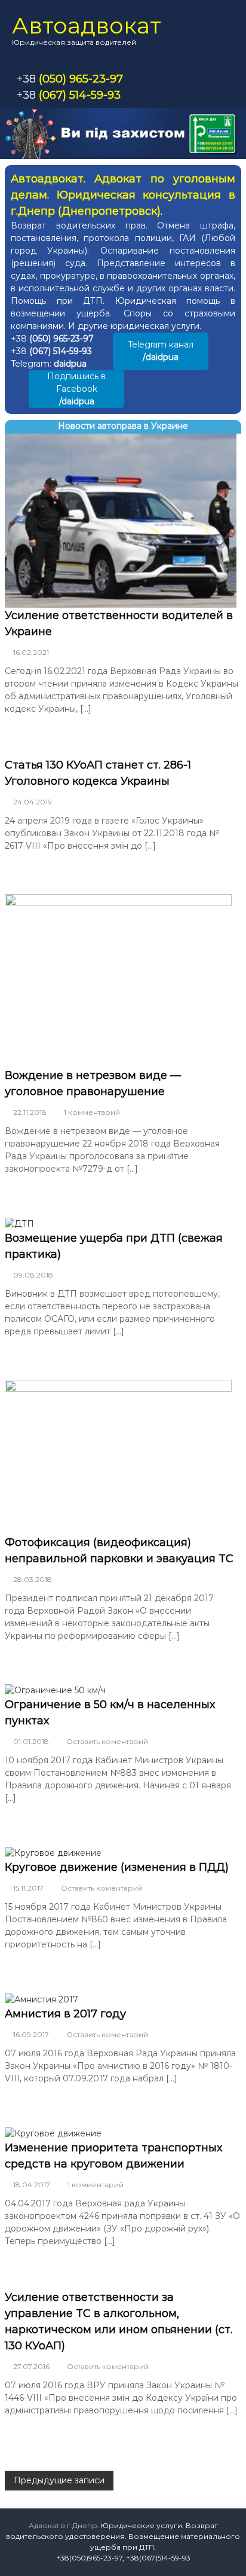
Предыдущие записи (59, 2480)
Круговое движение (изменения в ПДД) (117, 1867)
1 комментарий (92, 1112)
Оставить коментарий (107, 1741)
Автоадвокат (87, 25)
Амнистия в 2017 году (65, 2014)
